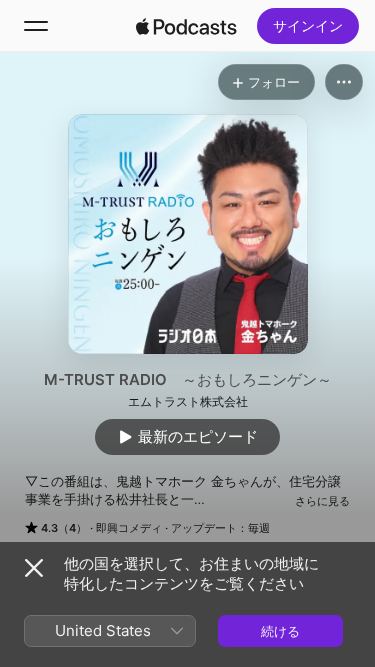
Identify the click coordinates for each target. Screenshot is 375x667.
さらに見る (322, 501)
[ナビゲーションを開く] (36, 26)
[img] (187, 26)
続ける (280, 631)
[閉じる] (34, 568)
